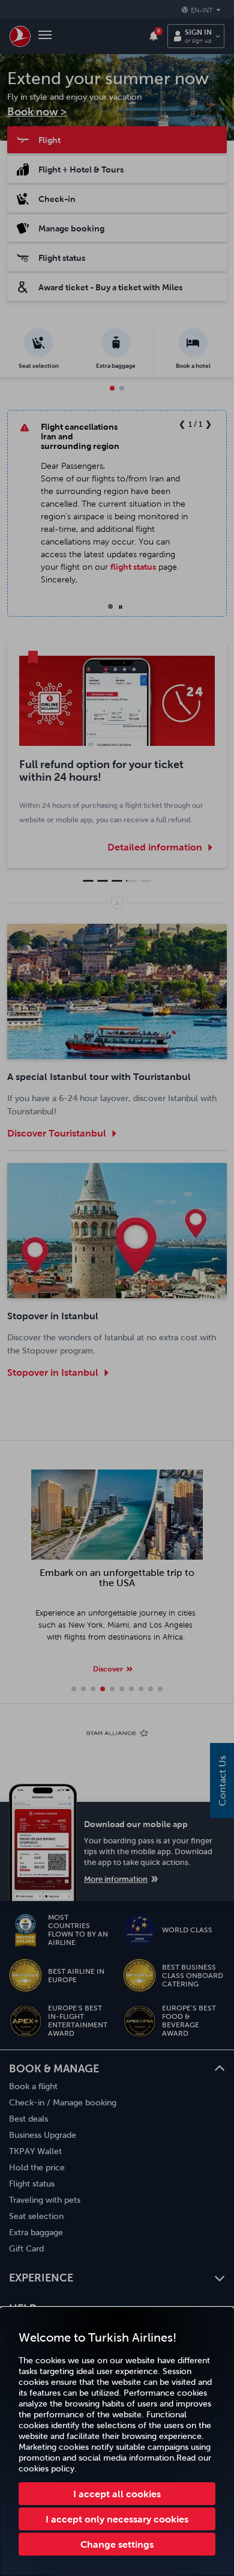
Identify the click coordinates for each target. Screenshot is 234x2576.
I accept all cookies (117, 2494)
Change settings (117, 2544)
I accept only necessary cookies (117, 2519)
